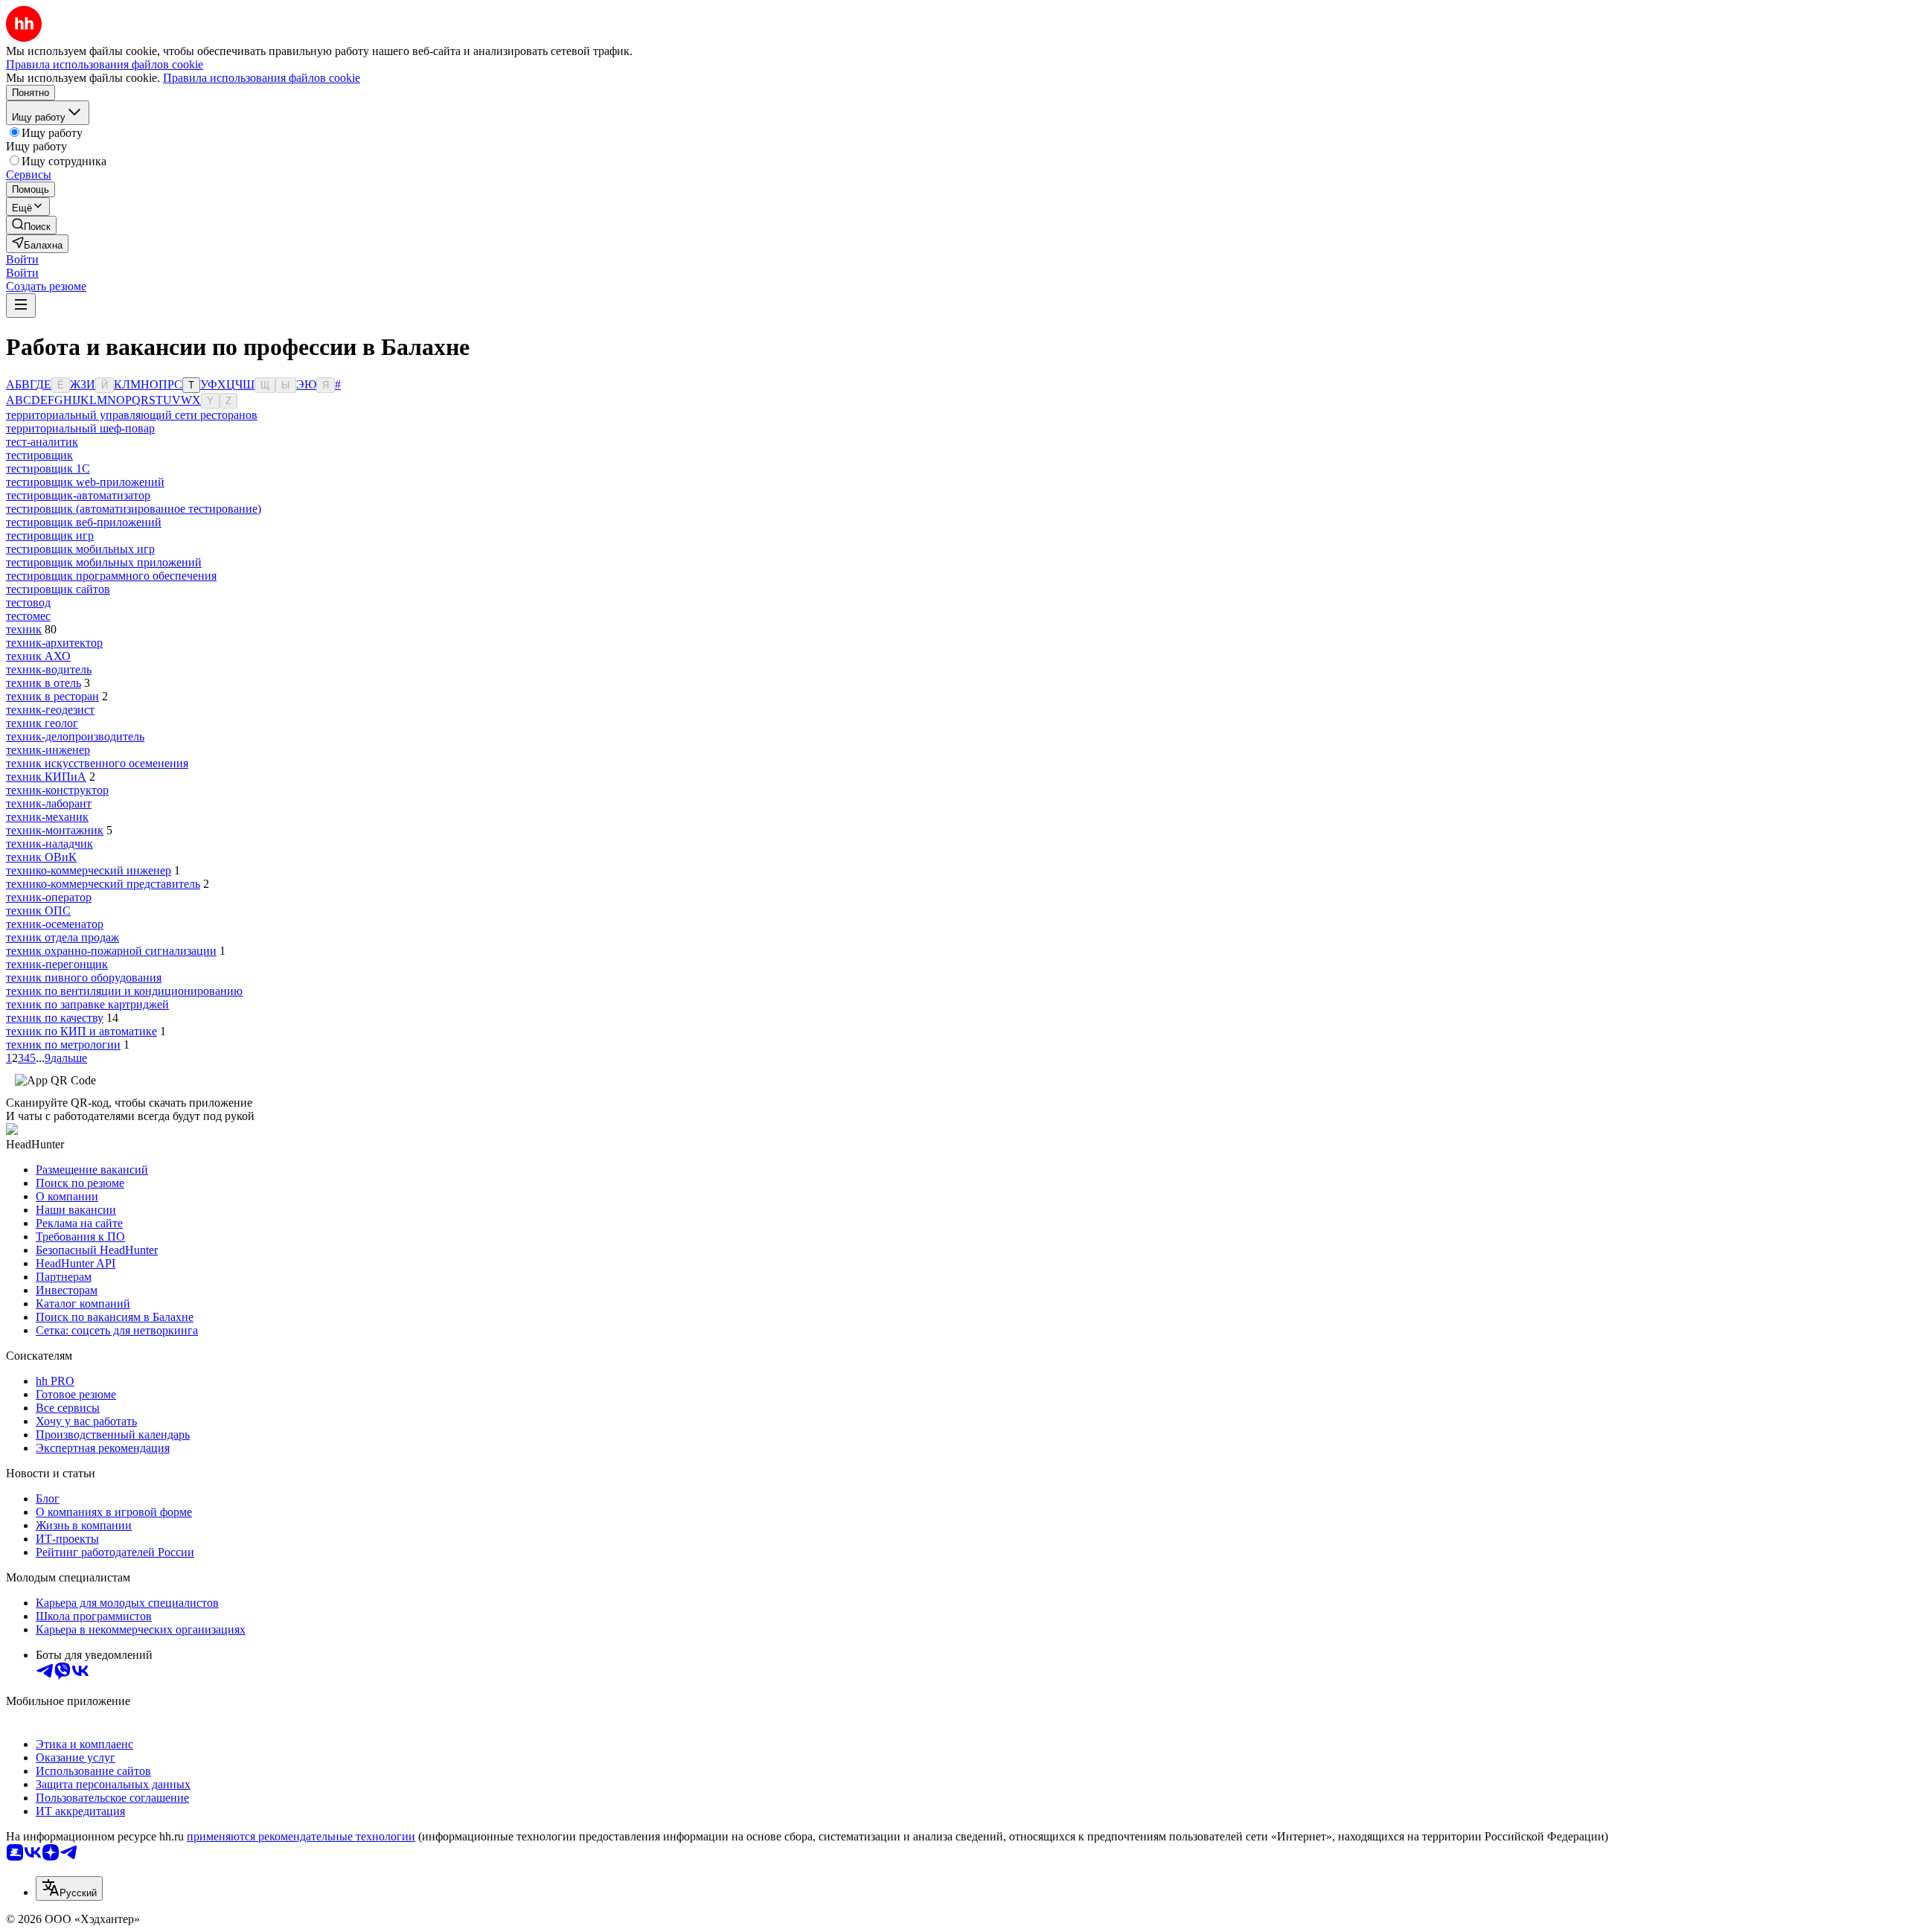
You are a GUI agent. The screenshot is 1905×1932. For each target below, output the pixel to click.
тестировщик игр (50, 535)
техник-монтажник (55, 830)
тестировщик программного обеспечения (111, 576)
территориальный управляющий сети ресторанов (132, 415)
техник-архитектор (54, 643)
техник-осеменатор (55, 924)
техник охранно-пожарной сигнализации (111, 951)
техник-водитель (49, 669)
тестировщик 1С (48, 468)
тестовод (28, 602)
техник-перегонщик (57, 964)
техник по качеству (55, 1018)
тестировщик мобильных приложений (104, 562)
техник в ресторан (52, 696)
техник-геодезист (50, 710)
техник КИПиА (46, 777)
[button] (22, 259)
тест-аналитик (42, 442)
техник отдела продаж (63, 937)
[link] (31, 225)
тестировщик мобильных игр (80, 549)
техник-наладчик (49, 844)
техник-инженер (48, 750)
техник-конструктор (57, 790)
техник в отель (44, 683)
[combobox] (69, 1888)
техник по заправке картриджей (87, 1004)
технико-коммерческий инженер (89, 870)
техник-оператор (49, 897)
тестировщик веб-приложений (84, 522)
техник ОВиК (41, 857)
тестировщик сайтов (58, 589)
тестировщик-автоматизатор (78, 495)
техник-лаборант (49, 803)
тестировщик (39, 455)
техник (24, 629)
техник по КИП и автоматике (81, 1031)
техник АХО (38, 656)
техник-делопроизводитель (75, 736)
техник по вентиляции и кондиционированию (124, 991)
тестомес (28, 616)
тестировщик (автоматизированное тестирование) (134, 509)
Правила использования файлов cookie (262, 78)
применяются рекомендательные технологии (301, 1836)
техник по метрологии (63, 1045)
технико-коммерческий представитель (103, 884)
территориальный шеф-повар (80, 428)
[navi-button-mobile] (21, 306)
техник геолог (42, 723)
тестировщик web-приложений (85, 482)
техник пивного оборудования (84, 978)
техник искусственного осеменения (97, 763)
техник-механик (47, 817)
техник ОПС (38, 911)
